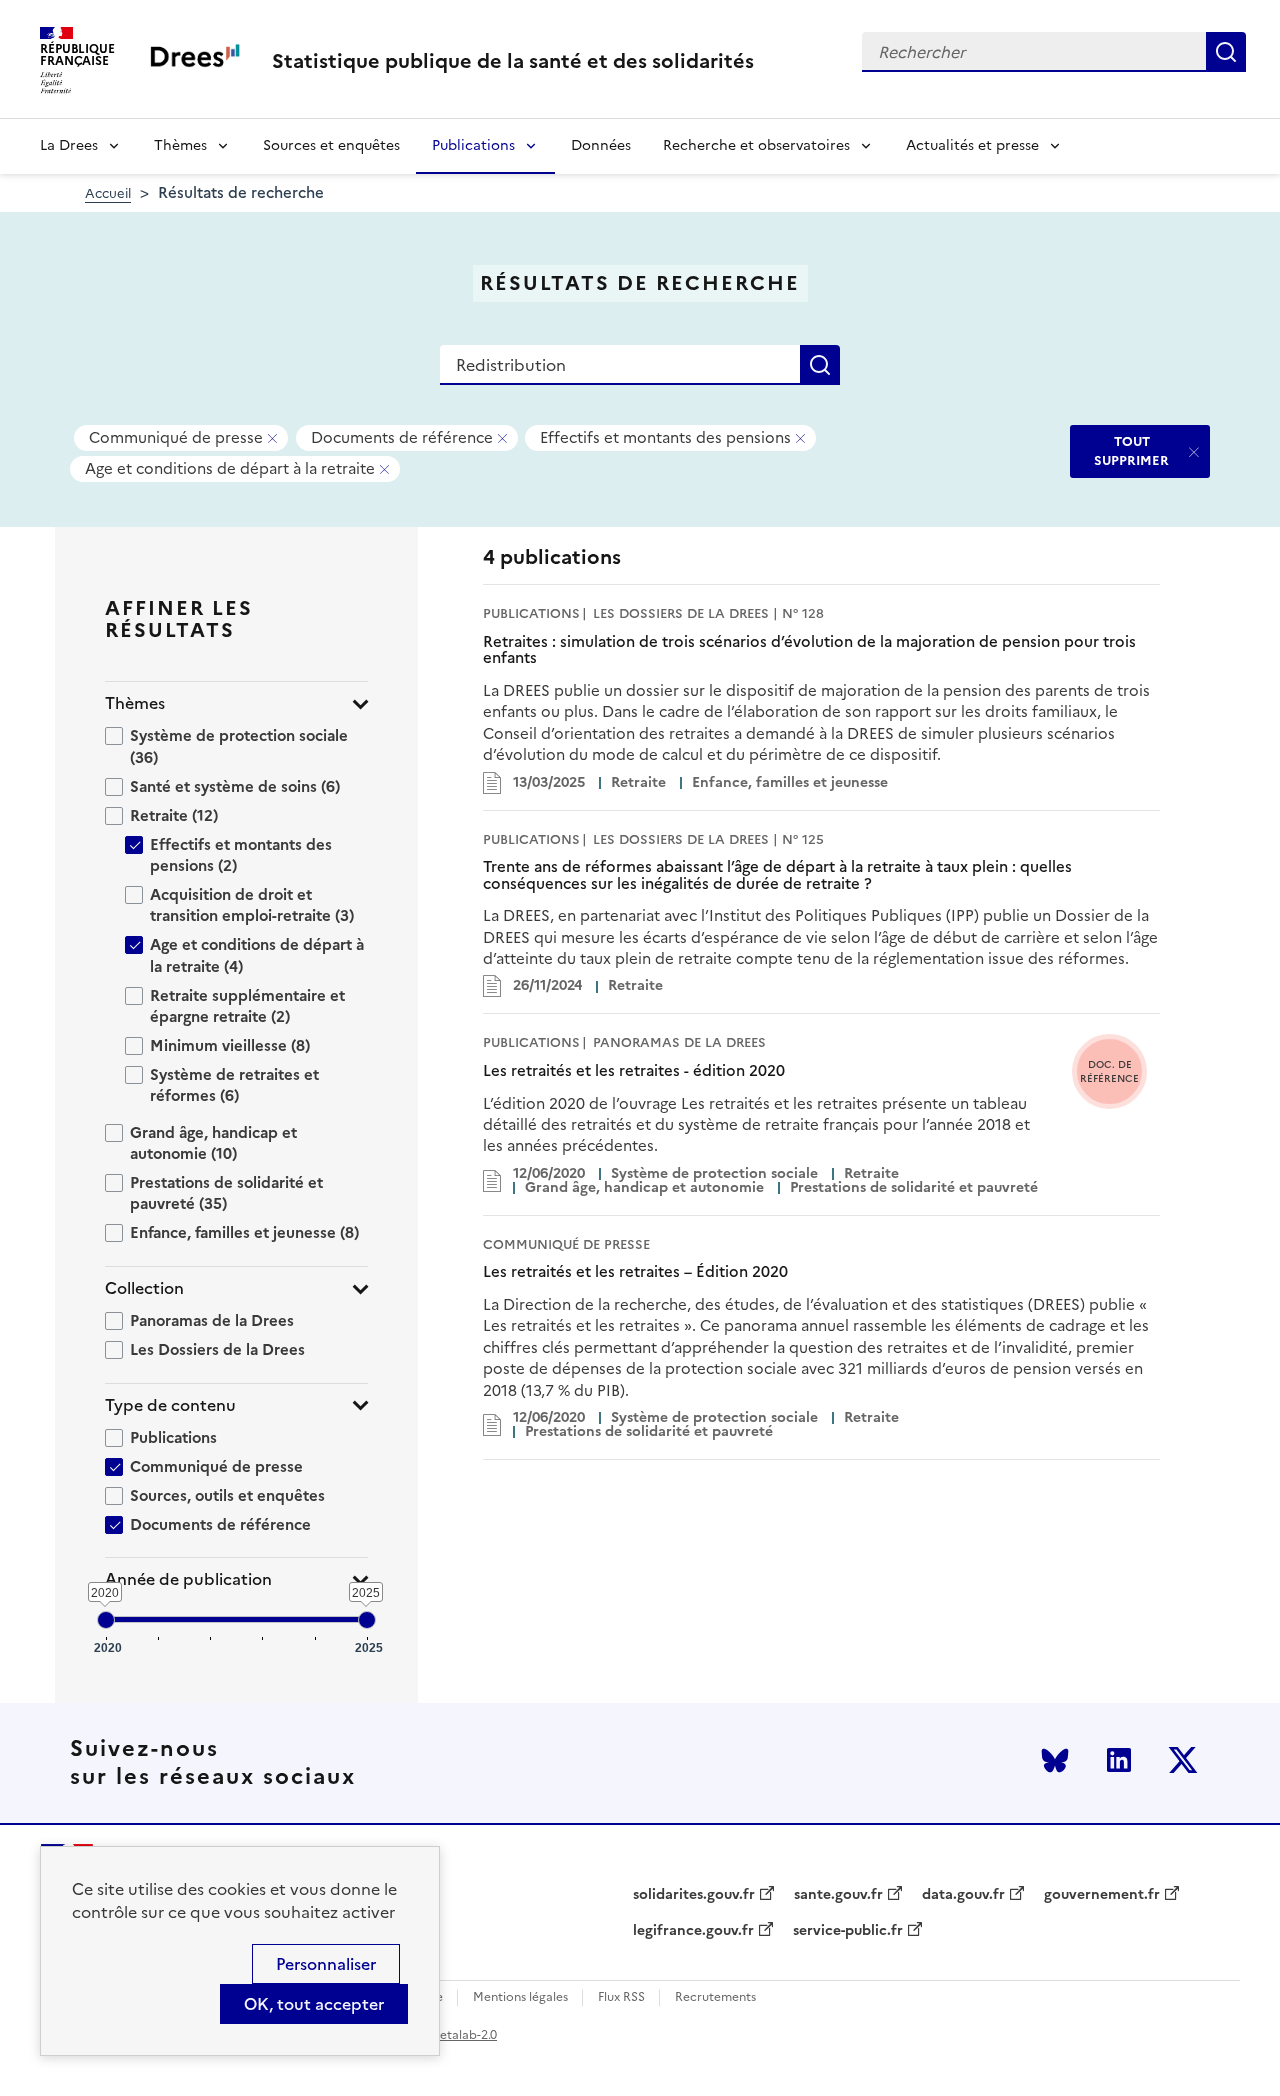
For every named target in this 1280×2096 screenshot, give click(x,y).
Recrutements (715, 1997)
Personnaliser (326, 1964)
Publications (473, 145)
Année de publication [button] (188, 1579)
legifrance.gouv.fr (693, 1931)
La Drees (69, 145)
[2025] (367, 1620)
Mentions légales (520, 1997)
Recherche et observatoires (756, 145)
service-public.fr (848, 1931)
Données (601, 145)
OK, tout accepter (314, 2004)
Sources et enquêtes (331, 145)
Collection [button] (144, 1288)
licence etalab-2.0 (446, 2035)
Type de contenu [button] (170, 1405)
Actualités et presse (972, 145)
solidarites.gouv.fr (694, 1895)
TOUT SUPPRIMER (1131, 450)
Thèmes (180, 145)
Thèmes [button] (135, 703)
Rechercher (1226, 52)
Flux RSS (621, 1997)
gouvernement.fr (1102, 1895)
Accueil (108, 193)
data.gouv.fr (963, 1895)
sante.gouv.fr (838, 1895)
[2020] (106, 1620)
